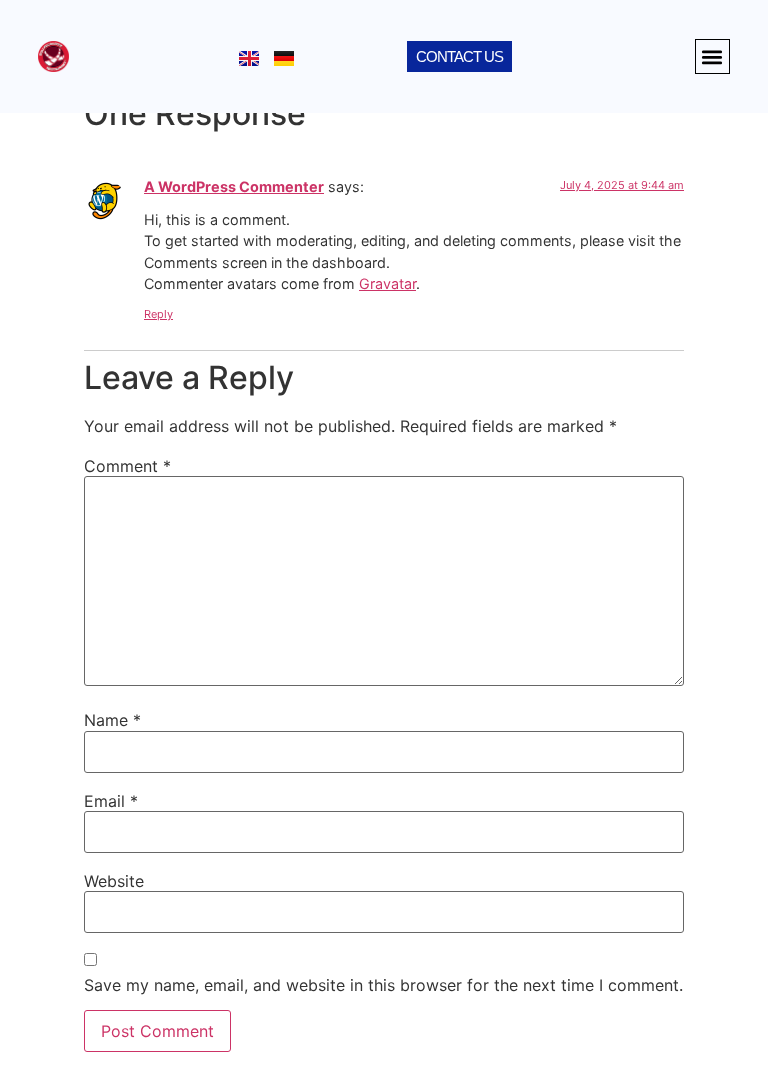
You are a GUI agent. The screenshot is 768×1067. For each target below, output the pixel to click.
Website (114, 881)
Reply (158, 314)
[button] (712, 56)
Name (112, 720)
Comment (127, 466)
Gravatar (387, 283)
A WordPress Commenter (234, 186)
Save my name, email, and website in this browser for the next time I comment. (383, 985)
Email (111, 801)
